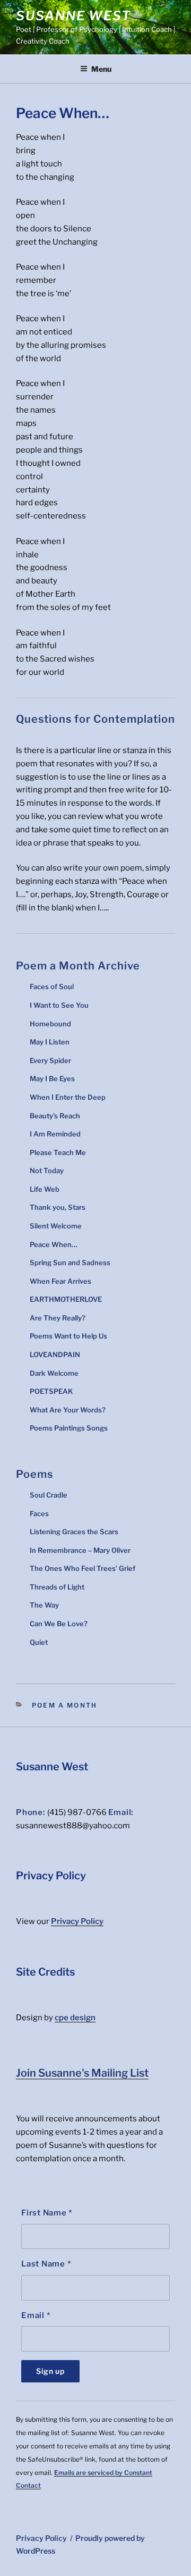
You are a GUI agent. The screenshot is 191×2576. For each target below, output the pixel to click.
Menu (101, 69)
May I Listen (50, 1042)
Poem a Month (64, 1705)
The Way (44, 1605)
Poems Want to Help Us (68, 1336)
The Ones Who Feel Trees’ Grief (83, 1568)
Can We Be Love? (59, 1624)
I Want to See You (59, 1005)
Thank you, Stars (58, 1207)
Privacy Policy (77, 1921)
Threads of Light (57, 1587)
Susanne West (73, 16)
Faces (39, 1513)
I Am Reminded (55, 1134)
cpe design (75, 2018)
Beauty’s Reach (55, 1116)
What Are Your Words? (68, 1410)
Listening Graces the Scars (74, 1532)
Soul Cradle (49, 1495)
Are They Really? (58, 1318)
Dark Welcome (54, 1373)
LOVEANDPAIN (55, 1354)
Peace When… (54, 1244)
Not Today (47, 1170)
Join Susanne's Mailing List (82, 2073)
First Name (47, 2213)
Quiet (39, 1642)
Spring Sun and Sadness (70, 1262)
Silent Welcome (56, 1226)
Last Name (46, 2264)
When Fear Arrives (60, 1281)
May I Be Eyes (52, 1078)
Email (36, 2315)
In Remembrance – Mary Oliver (80, 1550)
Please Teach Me (58, 1152)
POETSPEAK (51, 1391)
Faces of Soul (52, 986)
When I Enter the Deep (68, 1097)
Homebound (50, 1024)
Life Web (45, 1189)
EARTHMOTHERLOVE (66, 1299)
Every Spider (50, 1060)
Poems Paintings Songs (69, 1428)
